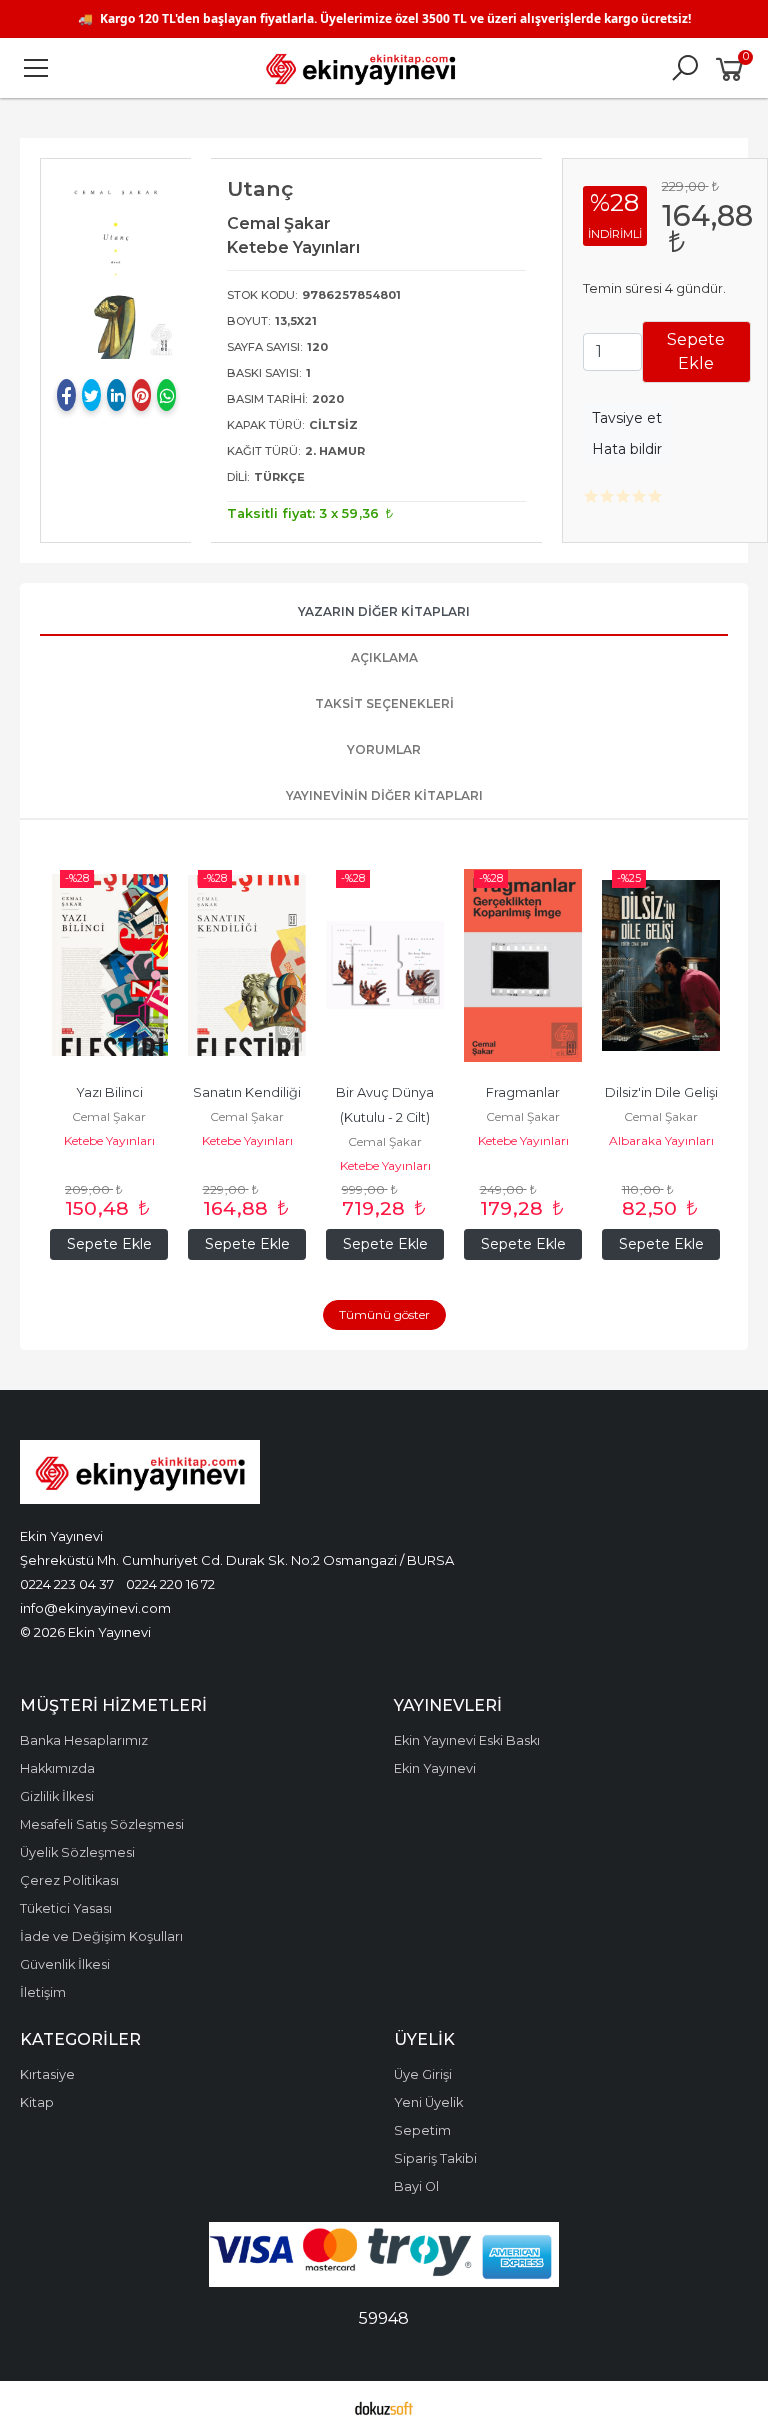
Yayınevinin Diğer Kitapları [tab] (384, 795)
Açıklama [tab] (384, 657)
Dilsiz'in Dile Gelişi (661, 1092)
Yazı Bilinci (109, 1092)
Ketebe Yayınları (109, 1140)
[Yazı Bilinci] (109, 965)
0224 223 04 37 (67, 1584)
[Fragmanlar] (523, 965)
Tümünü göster (384, 1314)
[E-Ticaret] (384, 2408)
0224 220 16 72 (170, 1584)
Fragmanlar (523, 1092)
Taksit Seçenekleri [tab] (384, 703)
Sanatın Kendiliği (247, 1092)
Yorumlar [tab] (384, 749)
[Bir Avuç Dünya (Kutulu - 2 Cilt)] (385, 965)
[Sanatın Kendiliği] (247, 965)
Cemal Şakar (109, 1116)
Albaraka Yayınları (661, 1140)
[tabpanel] (116, 267)
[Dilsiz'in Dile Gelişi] (661, 965)
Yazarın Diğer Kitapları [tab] (384, 611)
